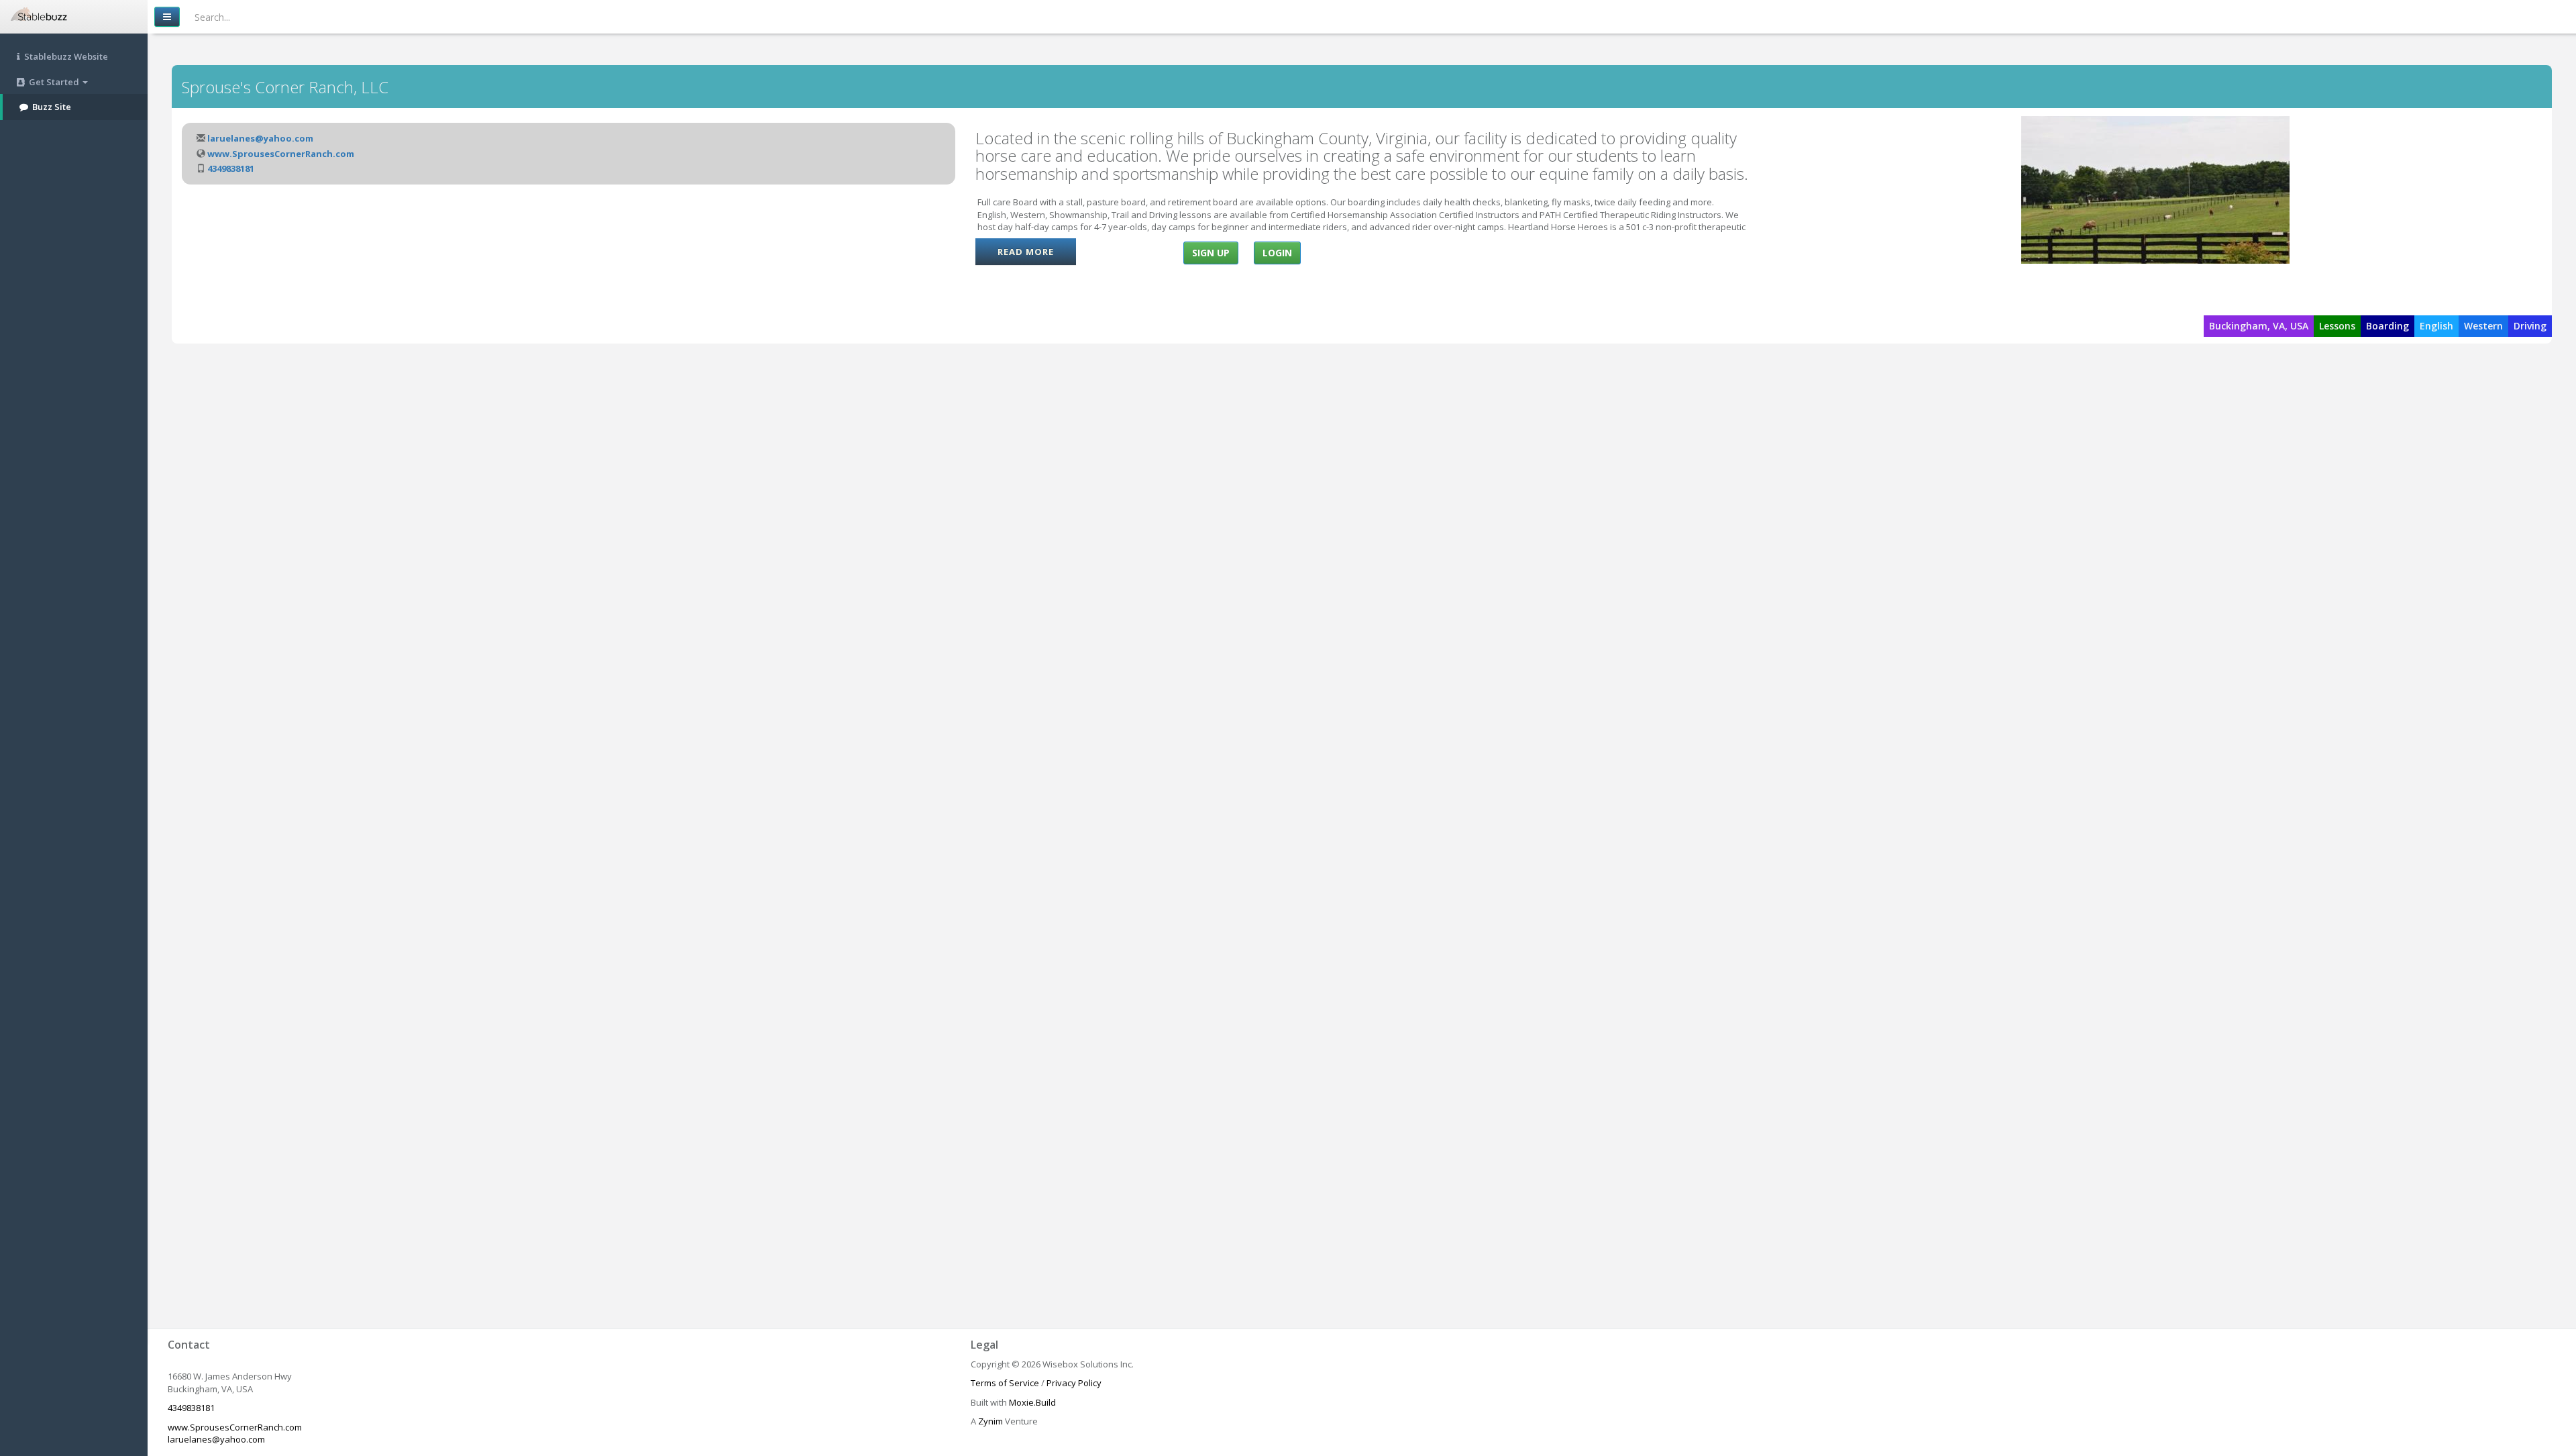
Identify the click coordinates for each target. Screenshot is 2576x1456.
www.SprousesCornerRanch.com (281, 154)
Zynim (990, 1421)
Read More (1026, 252)
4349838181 (231, 168)
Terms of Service (1005, 1383)
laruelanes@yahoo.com (260, 138)
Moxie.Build (1032, 1402)
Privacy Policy (1074, 1383)
